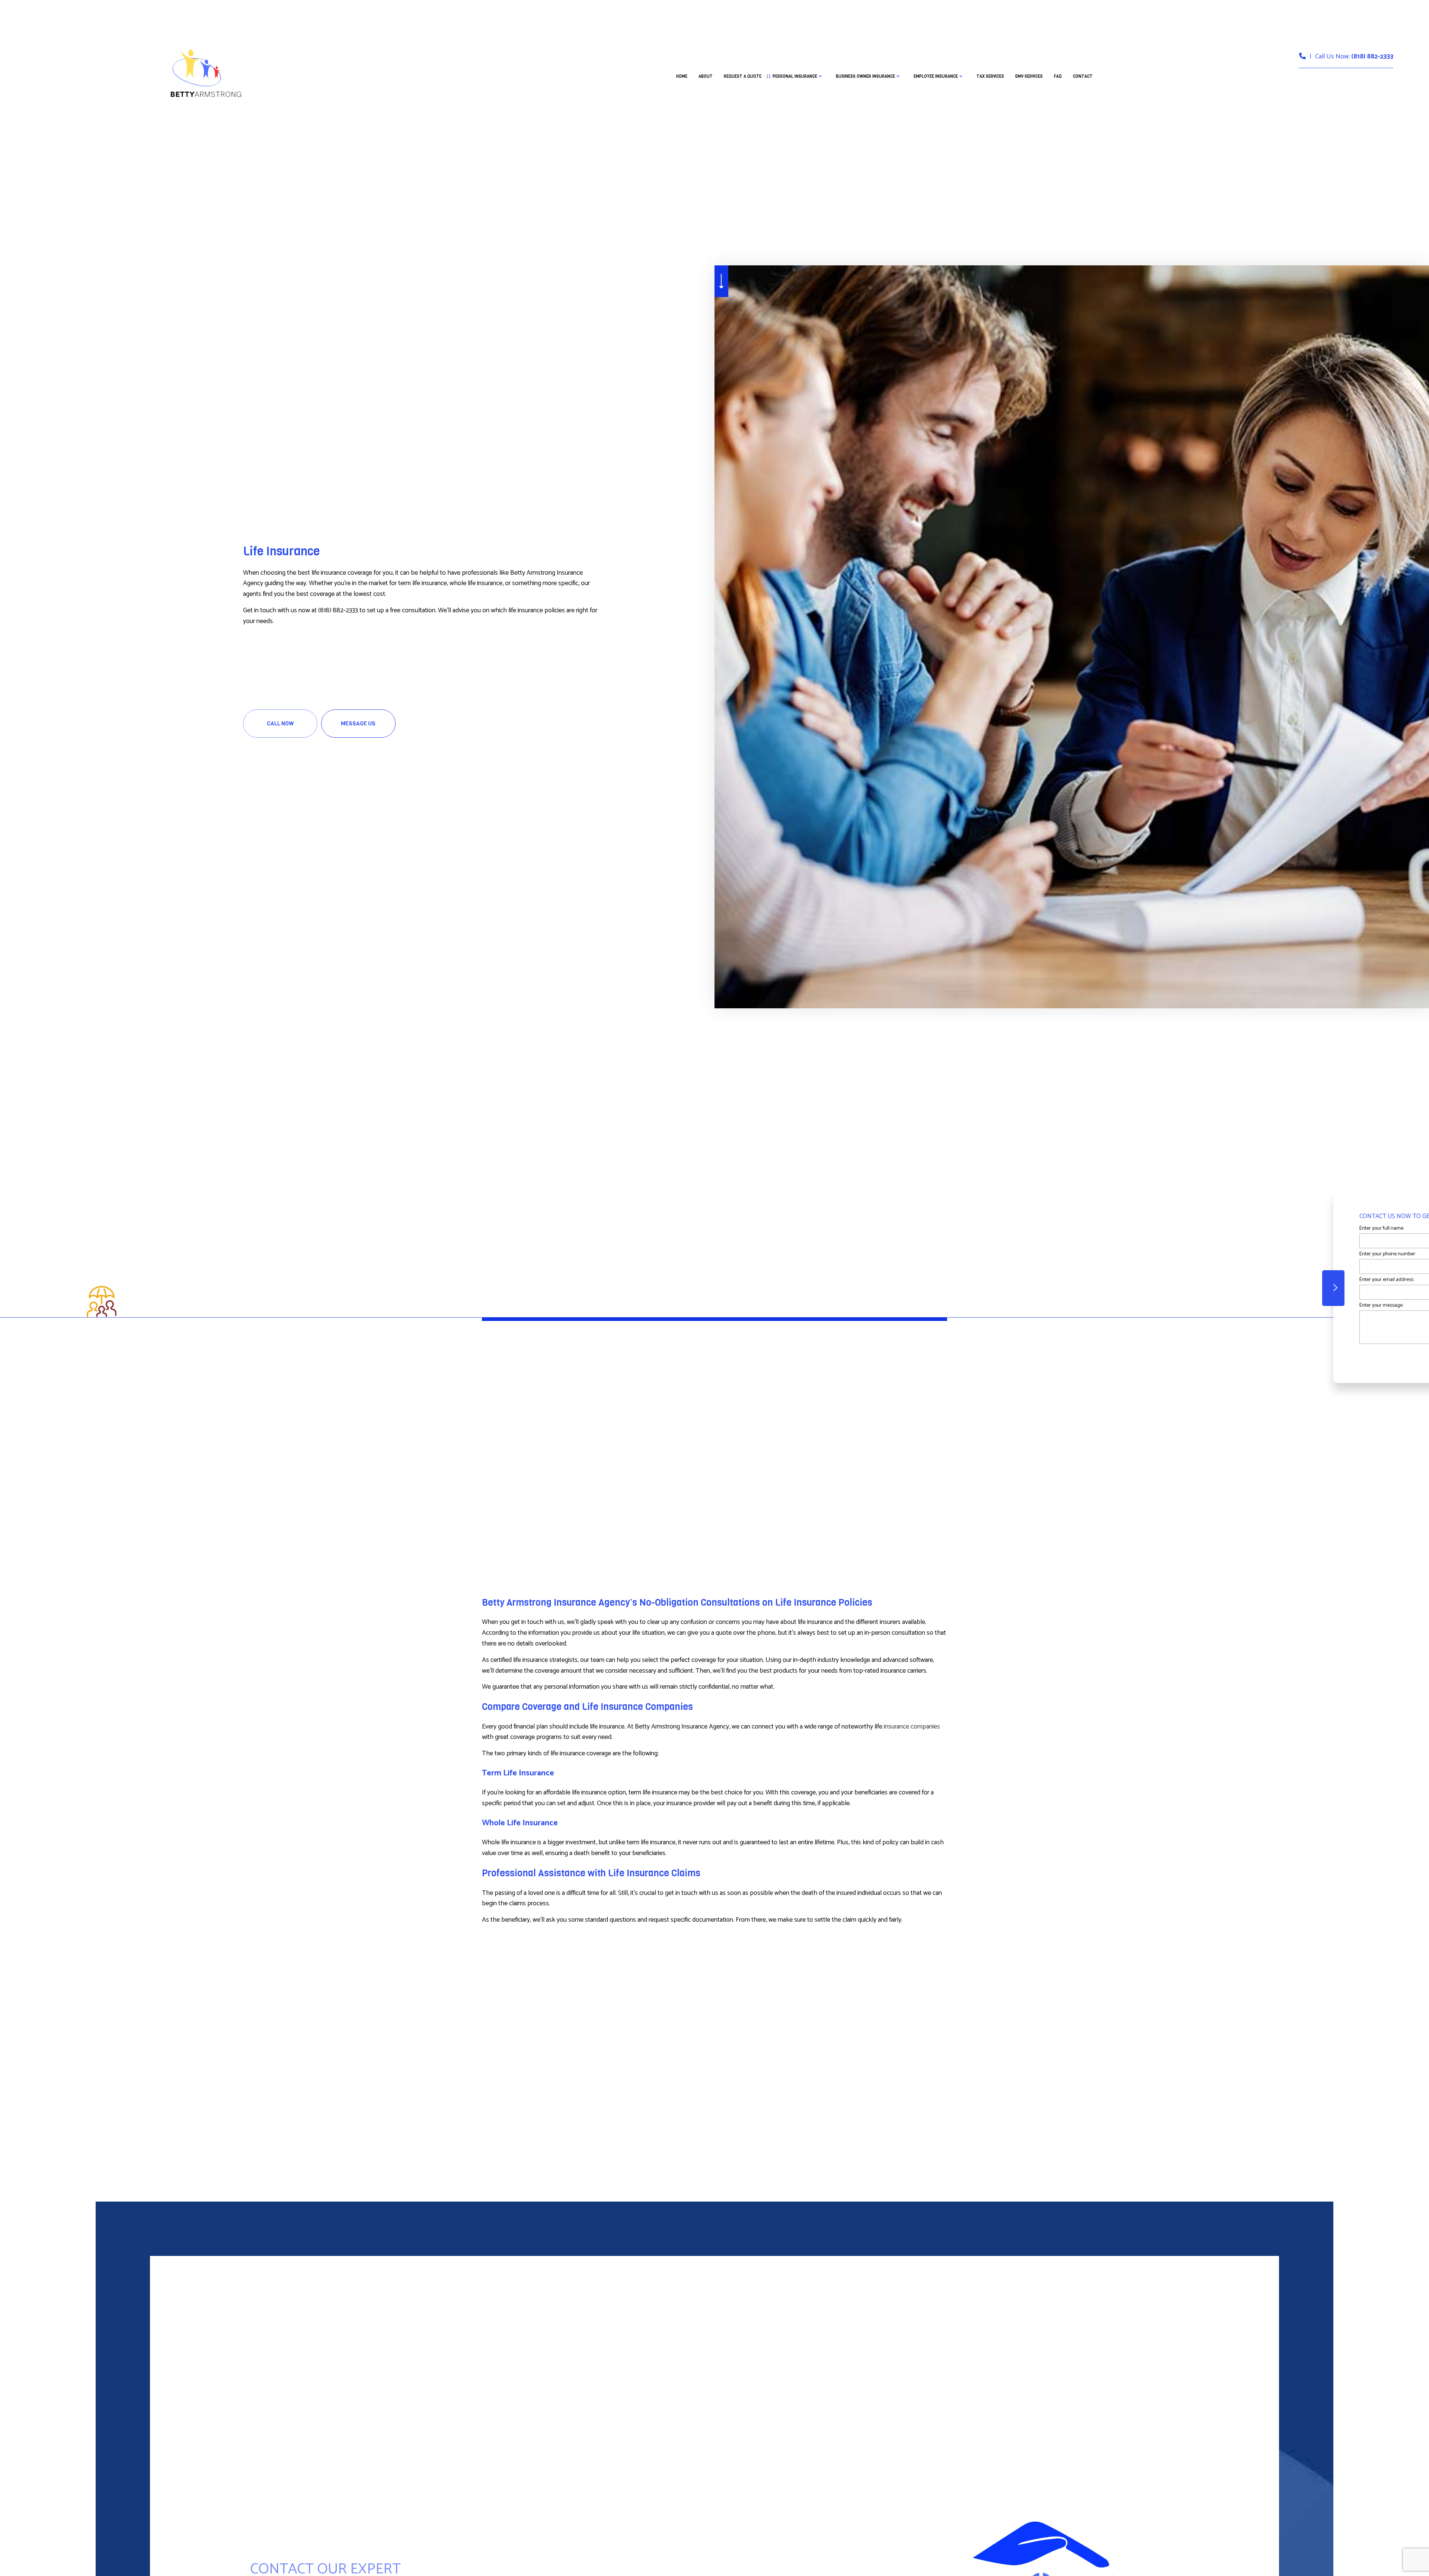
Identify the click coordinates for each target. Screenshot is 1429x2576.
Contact (1083, 76)
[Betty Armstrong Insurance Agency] (205, 72)
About (706, 76)
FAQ (1058, 76)
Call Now (280, 724)
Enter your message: (1273, 1305)
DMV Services (1029, 76)
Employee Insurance (936, 76)
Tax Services (990, 76)
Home (682, 76)
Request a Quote (743, 76)
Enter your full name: (1273, 1228)
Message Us (358, 724)
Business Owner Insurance (865, 76)
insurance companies (912, 1727)
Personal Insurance (795, 76)
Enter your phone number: (1279, 1254)
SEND (1359, 1356)
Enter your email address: (1278, 1280)
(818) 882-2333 (1372, 57)
